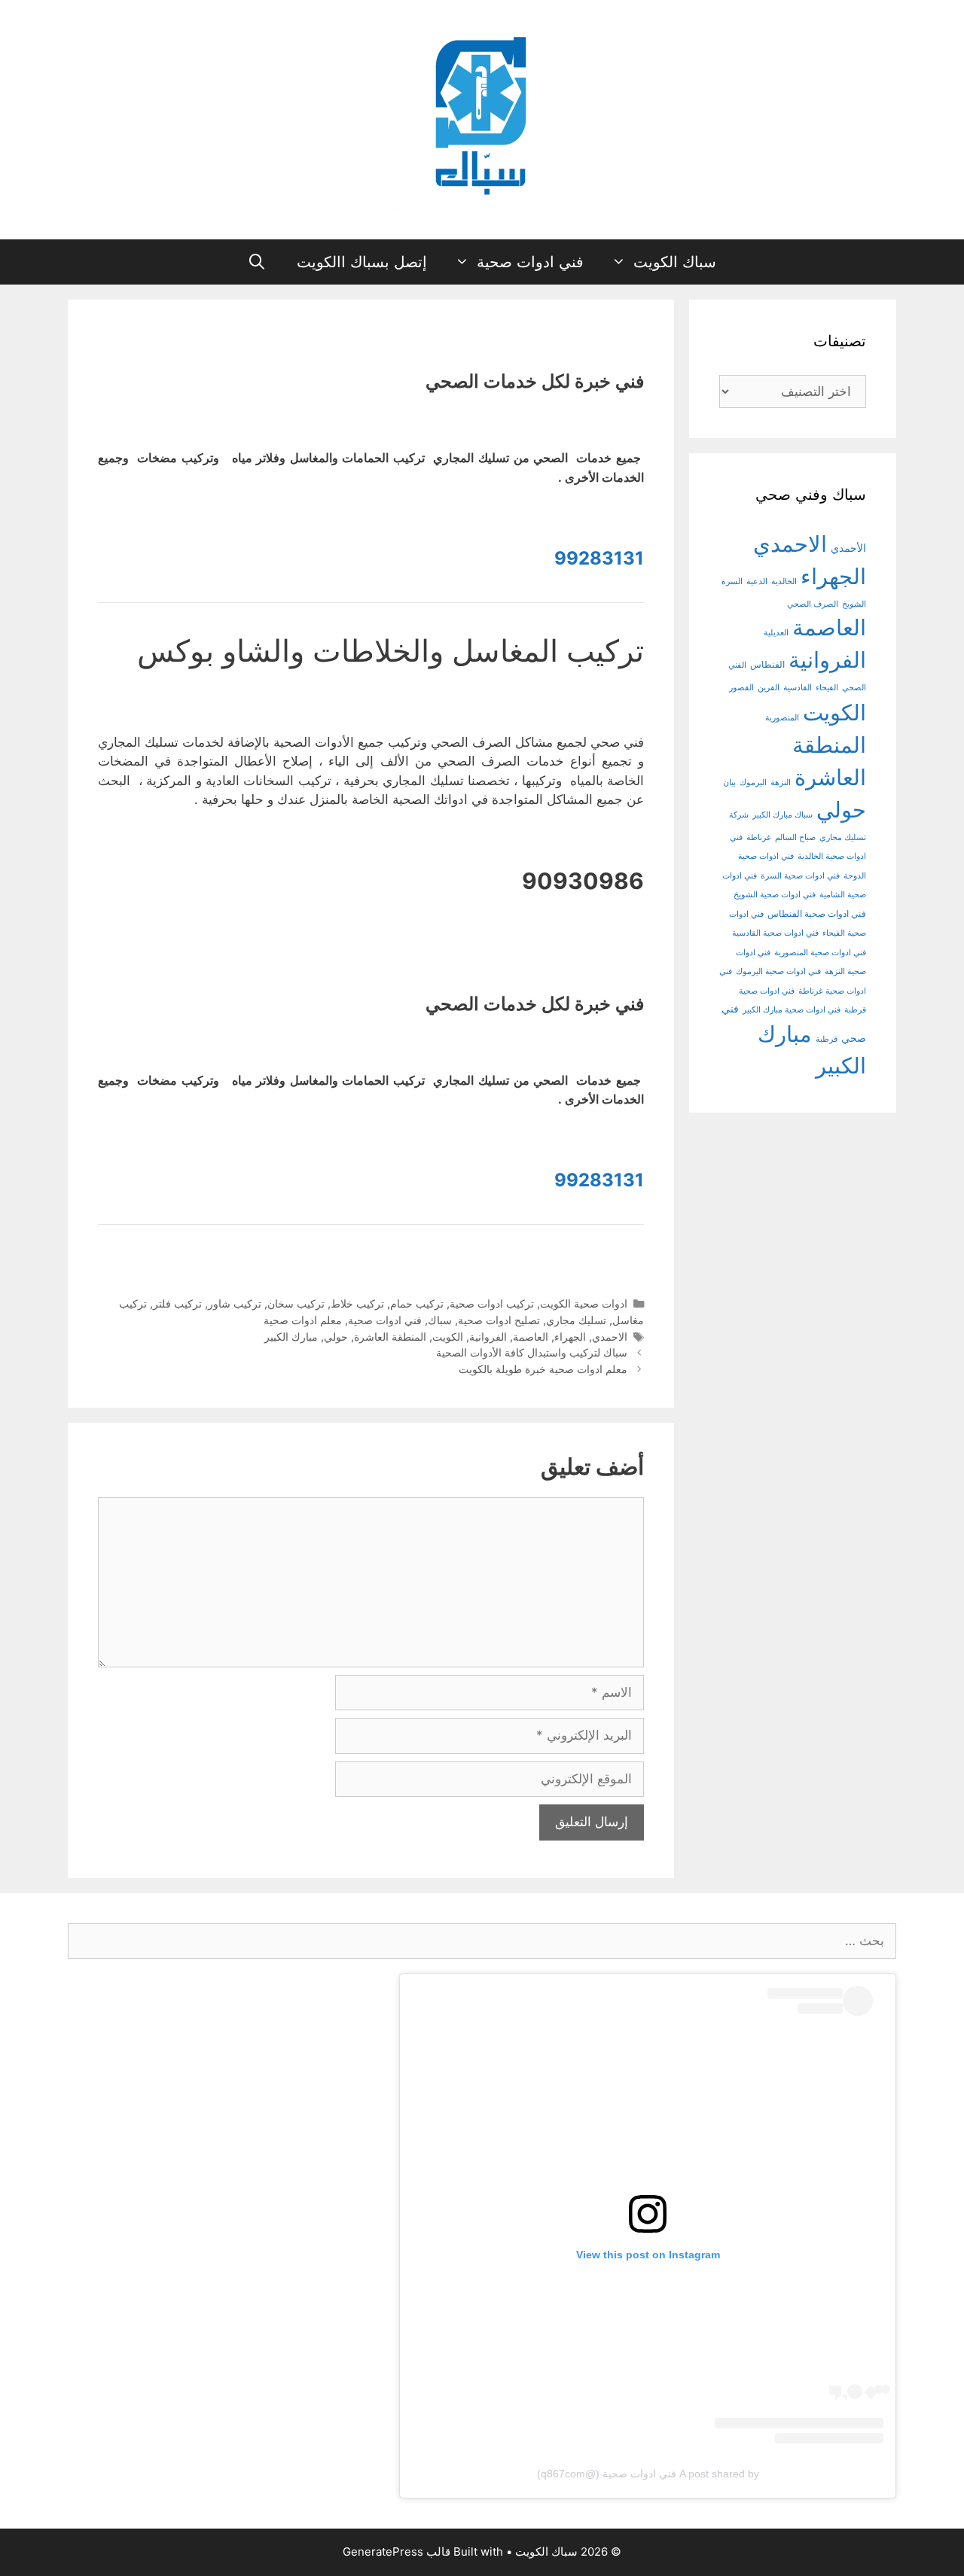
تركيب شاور (235, 1303)
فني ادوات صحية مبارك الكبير (792, 1010)
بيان (729, 783)
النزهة (781, 783)
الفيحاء (827, 688)
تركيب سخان (296, 1303)
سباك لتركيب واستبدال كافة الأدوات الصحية (532, 1352)
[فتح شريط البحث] (258, 262)
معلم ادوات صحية (303, 1320)
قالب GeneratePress (397, 2552)
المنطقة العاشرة (390, 1337)
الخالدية (784, 582)
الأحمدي (848, 548)
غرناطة (759, 837)
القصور (741, 688)
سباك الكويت (675, 262)
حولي (336, 1337)
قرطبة (827, 1039)
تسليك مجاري (576, 1320)
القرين (769, 688)
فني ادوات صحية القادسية (775, 933)
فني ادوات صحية (530, 262)
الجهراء (570, 1337)
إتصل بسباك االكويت (362, 262)
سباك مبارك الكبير (782, 815)
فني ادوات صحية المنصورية (820, 953)
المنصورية (782, 718)
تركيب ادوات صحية (492, 1303)
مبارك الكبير (291, 1337)
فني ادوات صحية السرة (800, 876)
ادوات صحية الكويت (584, 1303)
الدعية (757, 582)
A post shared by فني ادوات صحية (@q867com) (648, 2474)
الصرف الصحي (813, 604)
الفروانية (488, 1337)
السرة (732, 582)
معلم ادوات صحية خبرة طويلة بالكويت (543, 1369)
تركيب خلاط (357, 1303)
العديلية (776, 633)
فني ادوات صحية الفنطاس (817, 914)
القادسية (798, 688)
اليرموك (753, 783)
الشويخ (854, 604)
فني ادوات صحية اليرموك (778, 971)
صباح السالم (795, 837)
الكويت (448, 1337)
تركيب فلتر (177, 1303)
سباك (440, 1320)
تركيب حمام (417, 1303)
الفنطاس (767, 665)
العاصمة (531, 1337)
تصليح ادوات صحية (499, 1320)
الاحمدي (610, 1337)
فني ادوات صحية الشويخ (775, 895)
